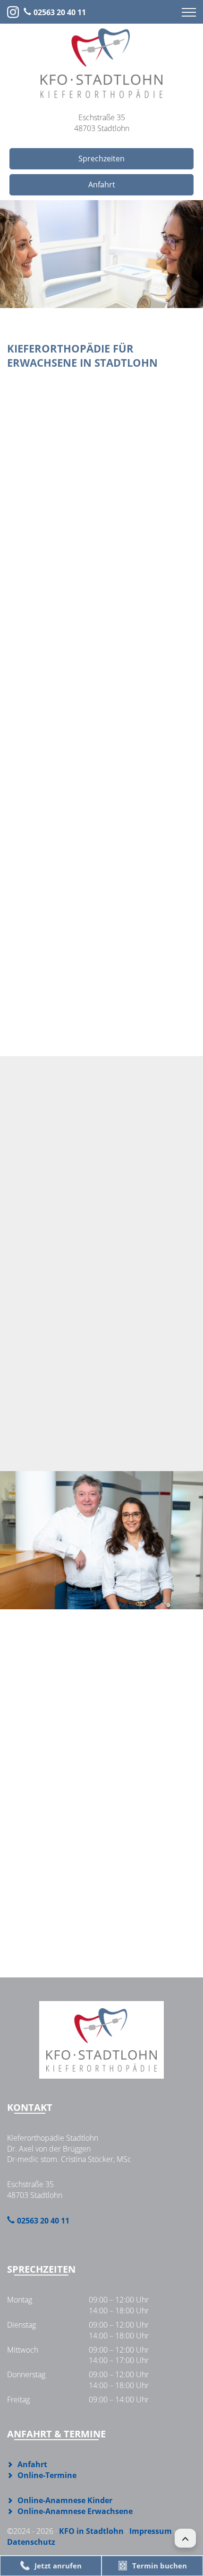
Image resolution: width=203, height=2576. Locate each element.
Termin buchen (160, 2566)
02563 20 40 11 (60, 12)
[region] (101, 254)
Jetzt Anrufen (95, 1380)
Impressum (151, 2531)
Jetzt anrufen (58, 2566)
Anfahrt (102, 185)
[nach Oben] (185, 2538)
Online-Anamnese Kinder (65, 2500)
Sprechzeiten (101, 159)
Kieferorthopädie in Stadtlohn (64, 476)
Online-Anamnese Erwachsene (75, 2511)
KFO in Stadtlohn (91, 2531)
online (101, 1017)
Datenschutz (31, 2542)
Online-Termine (95, 1428)
